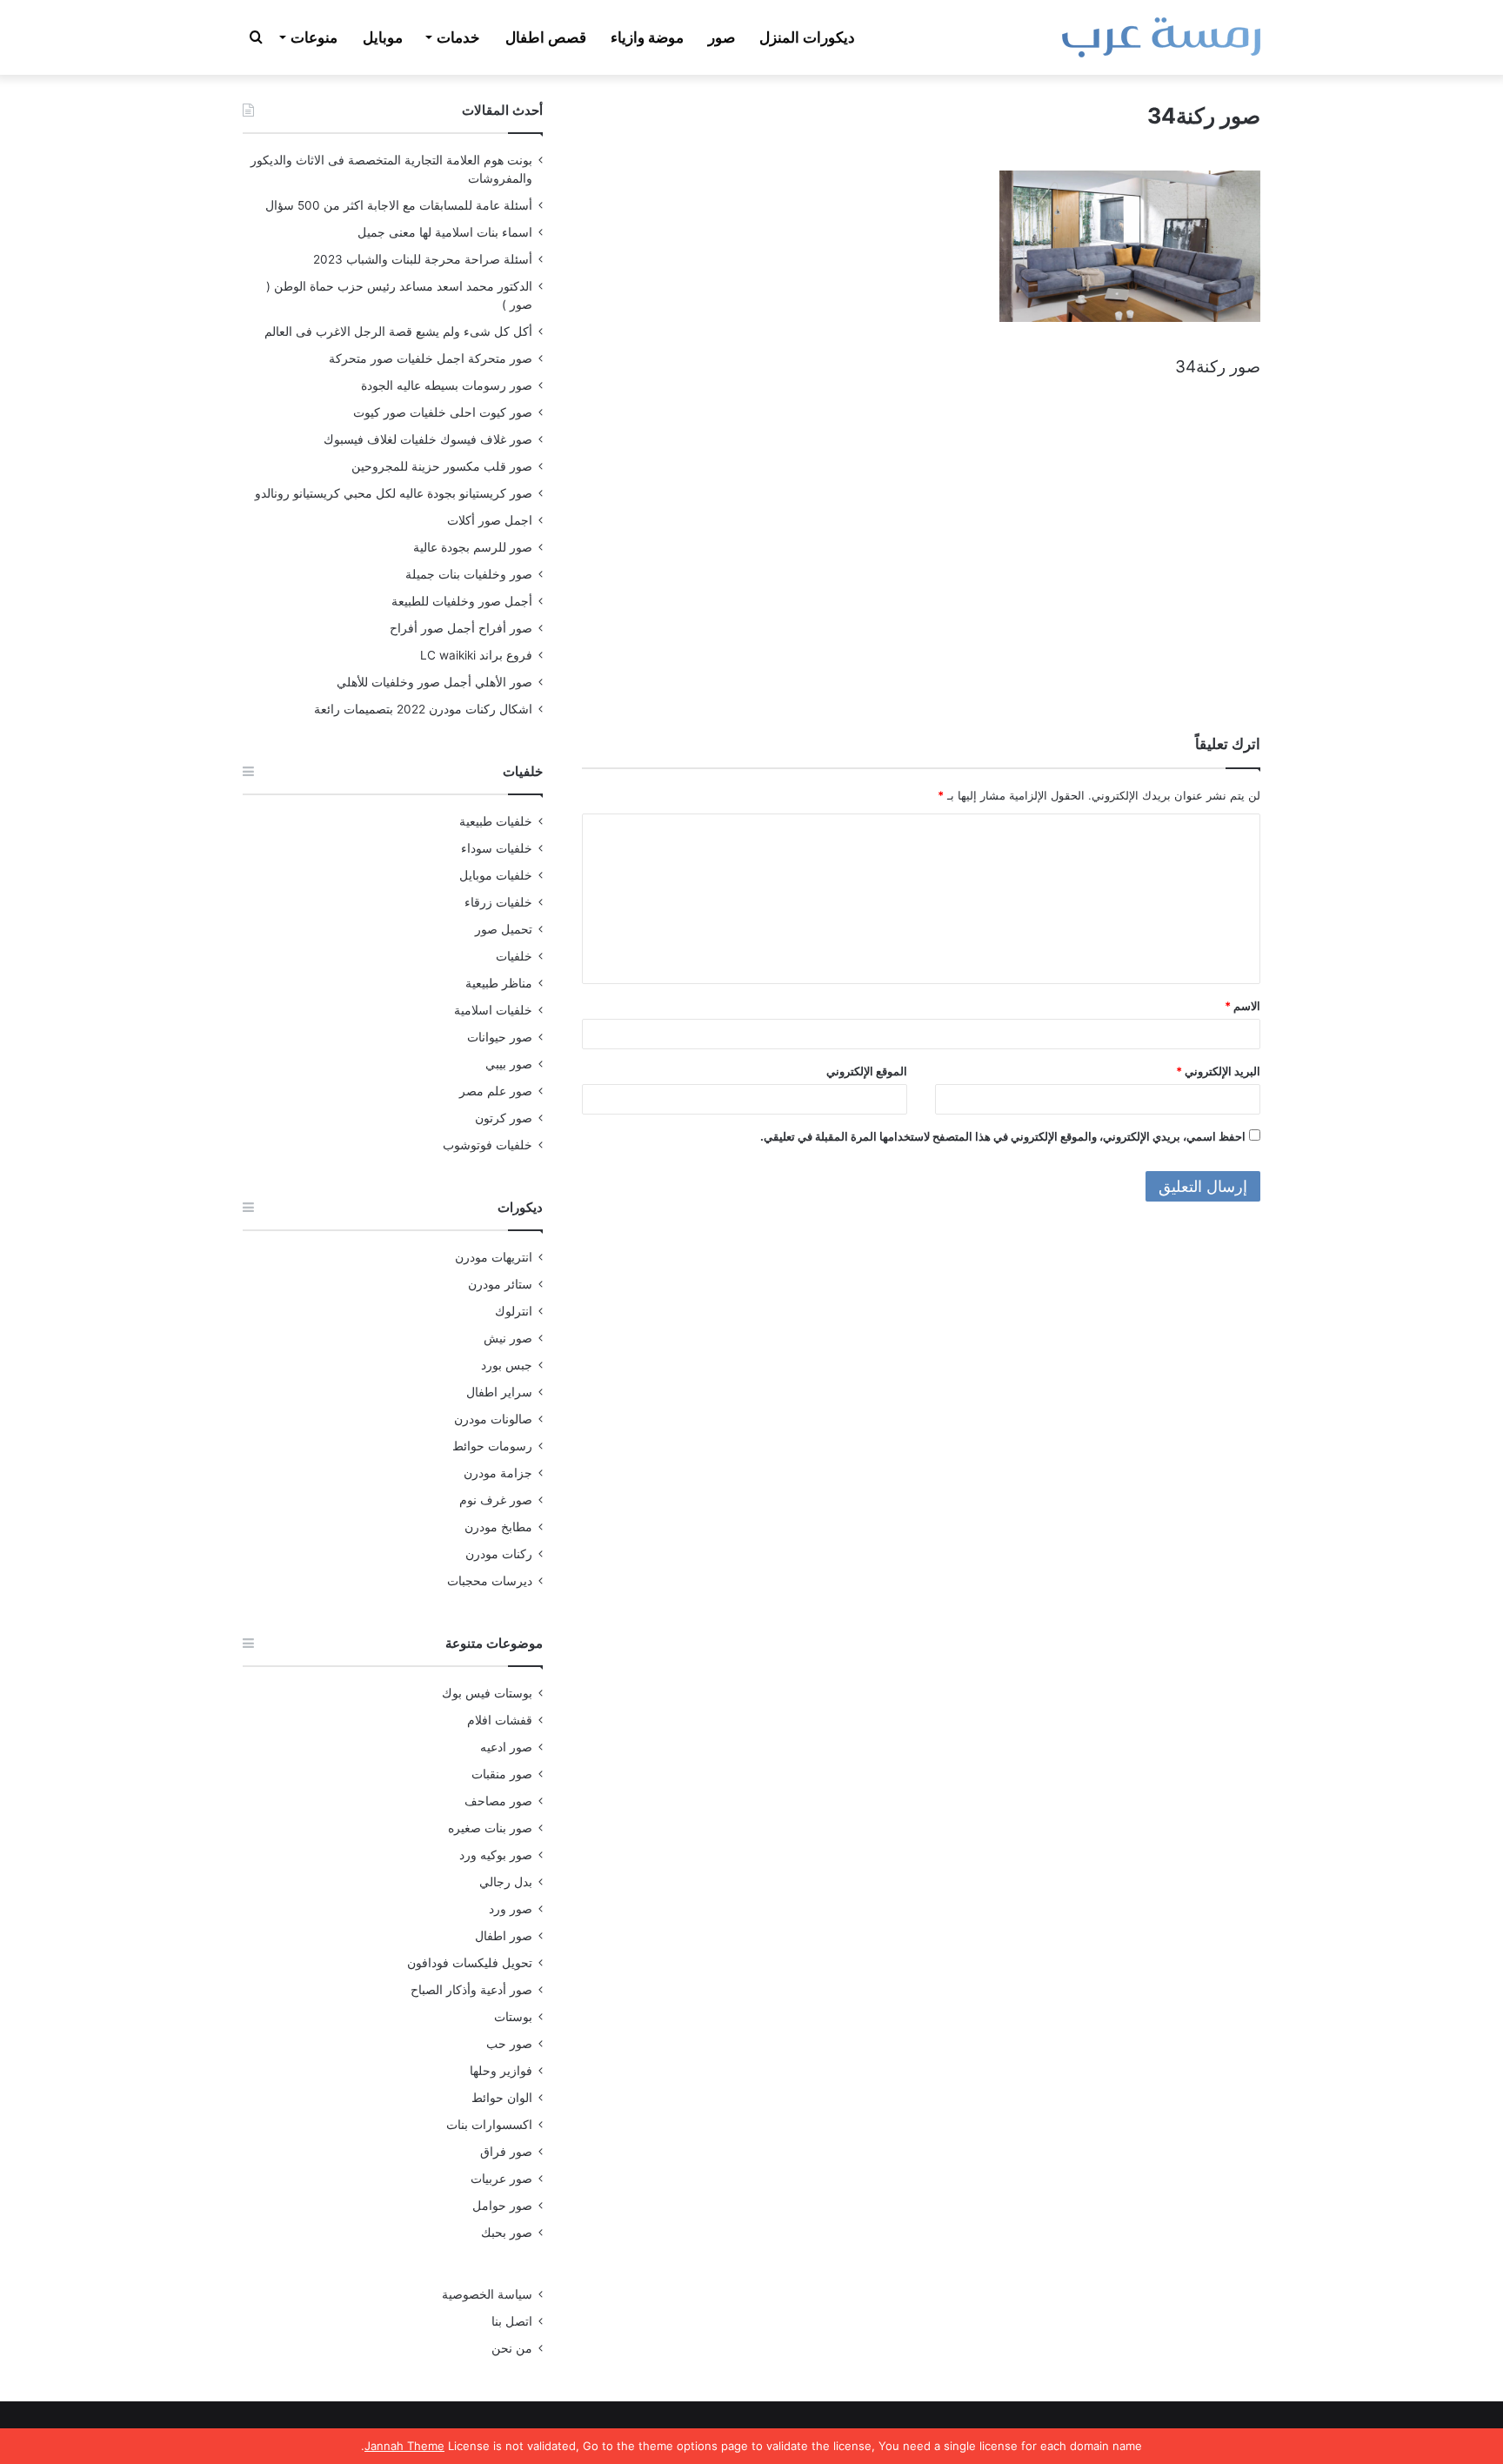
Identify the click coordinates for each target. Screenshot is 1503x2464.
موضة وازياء (647, 37)
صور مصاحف (498, 1801)
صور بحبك (507, 2233)
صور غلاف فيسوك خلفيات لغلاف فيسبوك (428, 439)
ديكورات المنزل (807, 37)
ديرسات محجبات (490, 1581)
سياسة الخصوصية (487, 2294)
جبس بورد (507, 1365)
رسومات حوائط (492, 1446)
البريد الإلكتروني (1218, 1071)
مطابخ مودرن (498, 1527)
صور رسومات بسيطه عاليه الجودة (447, 385)
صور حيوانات (500, 1037)
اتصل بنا (512, 2321)
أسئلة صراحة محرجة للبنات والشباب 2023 (423, 259)
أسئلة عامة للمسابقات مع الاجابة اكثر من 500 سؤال (399, 205)
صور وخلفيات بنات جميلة (469, 574)
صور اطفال (504, 1936)
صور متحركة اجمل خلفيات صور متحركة (431, 358)
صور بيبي (509, 1064)
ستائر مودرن (500, 1284)
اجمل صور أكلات (490, 520)
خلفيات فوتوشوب (488, 1145)
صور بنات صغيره (490, 1828)
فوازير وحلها (501, 2071)
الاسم (1242, 1006)
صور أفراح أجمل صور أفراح (461, 628)
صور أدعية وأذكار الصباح (471, 1990)
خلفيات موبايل (496, 875)
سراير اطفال (499, 1392)
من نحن (512, 2348)
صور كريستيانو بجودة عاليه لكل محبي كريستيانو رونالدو (394, 493)
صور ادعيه (506, 1747)
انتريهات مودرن (494, 1257)
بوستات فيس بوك (487, 1693)
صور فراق (506, 2152)
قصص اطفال (546, 37)
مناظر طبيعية (499, 983)
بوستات (513, 2017)
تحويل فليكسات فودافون (470, 1963)
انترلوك (514, 1311)
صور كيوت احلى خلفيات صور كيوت (443, 412)
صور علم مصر (496, 1091)
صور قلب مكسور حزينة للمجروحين (442, 466)
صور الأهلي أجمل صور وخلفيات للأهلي (434, 682)
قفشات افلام (500, 1720)
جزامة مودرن (498, 1473)
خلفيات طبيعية (496, 821)
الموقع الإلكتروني (867, 1071)
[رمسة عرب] (1161, 37)
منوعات (314, 37)
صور (721, 37)
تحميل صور (504, 929)
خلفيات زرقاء (498, 902)
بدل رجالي (506, 1882)
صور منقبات (502, 1774)
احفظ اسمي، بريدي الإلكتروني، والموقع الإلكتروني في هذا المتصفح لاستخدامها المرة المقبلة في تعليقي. (1003, 1136)
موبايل (383, 37)
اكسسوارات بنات (489, 2125)
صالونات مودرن (493, 1419)
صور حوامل (502, 2206)
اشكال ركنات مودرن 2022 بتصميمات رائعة (423, 709)
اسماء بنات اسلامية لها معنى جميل (445, 232)
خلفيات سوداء (497, 848)
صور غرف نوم (496, 1500)
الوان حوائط (502, 2098)
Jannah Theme (404, 2446)
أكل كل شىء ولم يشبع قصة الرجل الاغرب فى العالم (398, 331)
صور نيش (508, 1338)
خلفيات (514, 956)
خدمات (458, 37)
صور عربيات (501, 2179)
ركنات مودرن (499, 1554)
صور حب (509, 2044)
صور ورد (511, 1909)
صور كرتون (504, 1118)
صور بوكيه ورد (496, 1855)
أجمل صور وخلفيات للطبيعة (462, 601)
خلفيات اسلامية (493, 1010)
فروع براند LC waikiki (476, 655)
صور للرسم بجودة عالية (473, 547)
